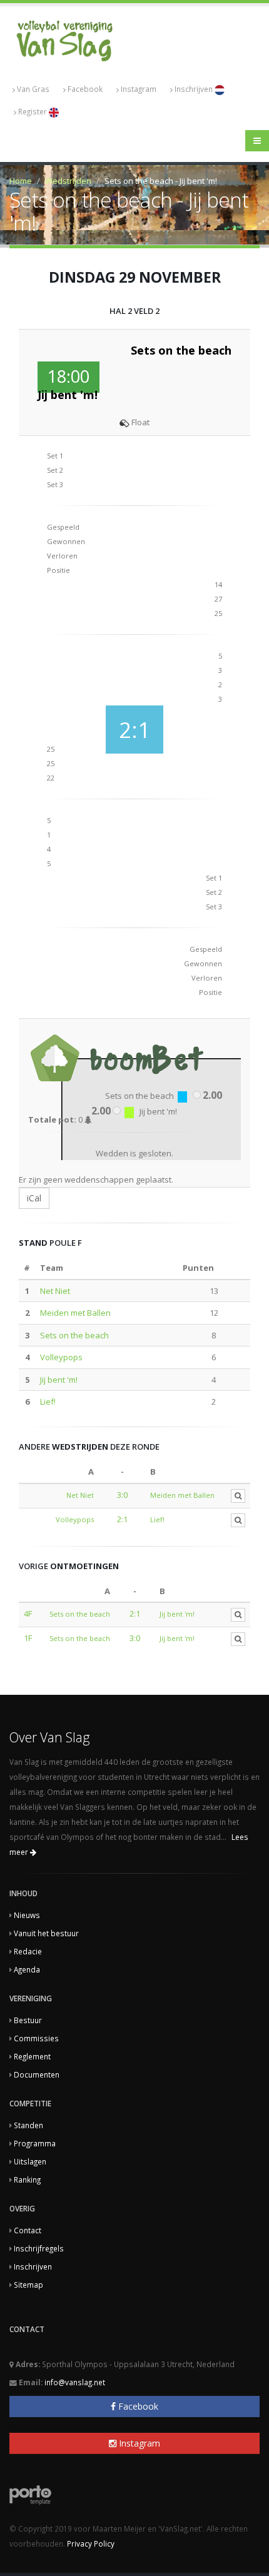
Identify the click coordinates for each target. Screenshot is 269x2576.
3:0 (122, 1495)
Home (21, 181)
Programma (35, 2143)
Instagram (139, 89)
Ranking (27, 2179)
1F (28, 1638)
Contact (28, 2230)
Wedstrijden (68, 181)
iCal (34, 1198)
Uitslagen (30, 2161)
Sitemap (28, 2285)
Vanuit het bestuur (46, 1933)
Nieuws (27, 1915)
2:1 (122, 1519)
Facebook (85, 89)
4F (28, 1614)
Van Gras (33, 89)
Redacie (28, 1951)
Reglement (32, 2056)
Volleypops (61, 1357)
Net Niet (55, 1291)
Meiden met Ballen (75, 1313)
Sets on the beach (74, 1335)
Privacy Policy (91, 2543)
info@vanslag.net (75, 2382)
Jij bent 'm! (59, 1380)
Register (33, 111)
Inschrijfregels (39, 2248)
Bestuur (28, 2020)
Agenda (27, 1969)
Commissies (36, 2038)
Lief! (48, 1402)
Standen (28, 2125)
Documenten (37, 2074)
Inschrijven (195, 89)
